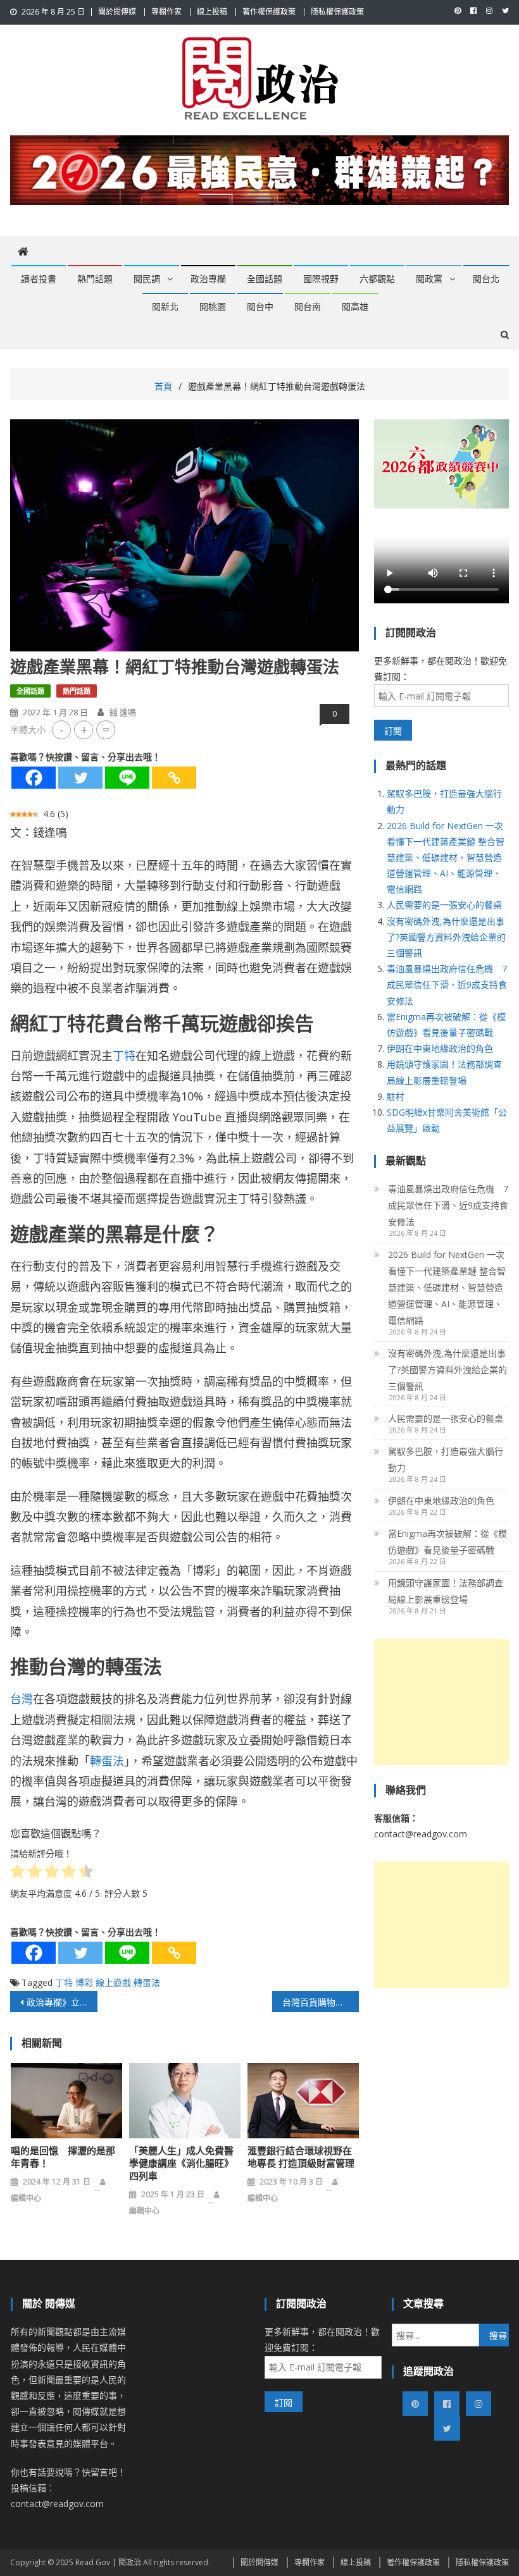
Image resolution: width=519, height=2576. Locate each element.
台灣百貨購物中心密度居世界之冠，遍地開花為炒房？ (321, 2002)
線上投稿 (212, 12)
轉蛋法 (107, 1761)
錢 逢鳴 (123, 712)
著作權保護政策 (269, 12)
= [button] (106, 730)
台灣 (22, 1699)
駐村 (396, 1096)
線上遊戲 (113, 1982)
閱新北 (165, 307)
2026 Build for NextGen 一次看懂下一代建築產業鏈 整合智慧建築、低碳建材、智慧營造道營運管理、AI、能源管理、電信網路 (446, 858)
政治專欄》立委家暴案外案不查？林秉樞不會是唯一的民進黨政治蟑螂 (62, 2002)
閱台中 (260, 307)
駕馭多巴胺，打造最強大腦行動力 (446, 1459)
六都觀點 (377, 279)
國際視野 (321, 279)
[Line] (127, 778)
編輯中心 (26, 2198)
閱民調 (147, 279)
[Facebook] (34, 778)
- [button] (62, 730)
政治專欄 (208, 279)
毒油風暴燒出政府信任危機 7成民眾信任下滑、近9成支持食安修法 (447, 984)
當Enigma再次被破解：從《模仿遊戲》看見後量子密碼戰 (447, 1542)
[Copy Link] (174, 778)
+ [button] (84, 730)
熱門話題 (95, 279)
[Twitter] (80, 778)
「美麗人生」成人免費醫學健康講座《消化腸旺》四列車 (181, 2164)
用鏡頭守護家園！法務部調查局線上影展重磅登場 (446, 1591)
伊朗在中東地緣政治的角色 (440, 1048)
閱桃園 (213, 307)
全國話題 (265, 279)
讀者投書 (39, 279)
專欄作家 (166, 12)
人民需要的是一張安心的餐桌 (444, 905)
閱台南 (308, 307)
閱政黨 (429, 279)
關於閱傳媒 (117, 12)
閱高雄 (355, 307)
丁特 (124, 1056)
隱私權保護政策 (337, 12)
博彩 (84, 1982)
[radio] (17, 1873)
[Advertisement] (441, 1702)
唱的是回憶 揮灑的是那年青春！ (63, 2157)
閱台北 (486, 279)
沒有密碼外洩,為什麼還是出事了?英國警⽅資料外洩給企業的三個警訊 (446, 937)
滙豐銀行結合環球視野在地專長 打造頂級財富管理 (301, 2157)
